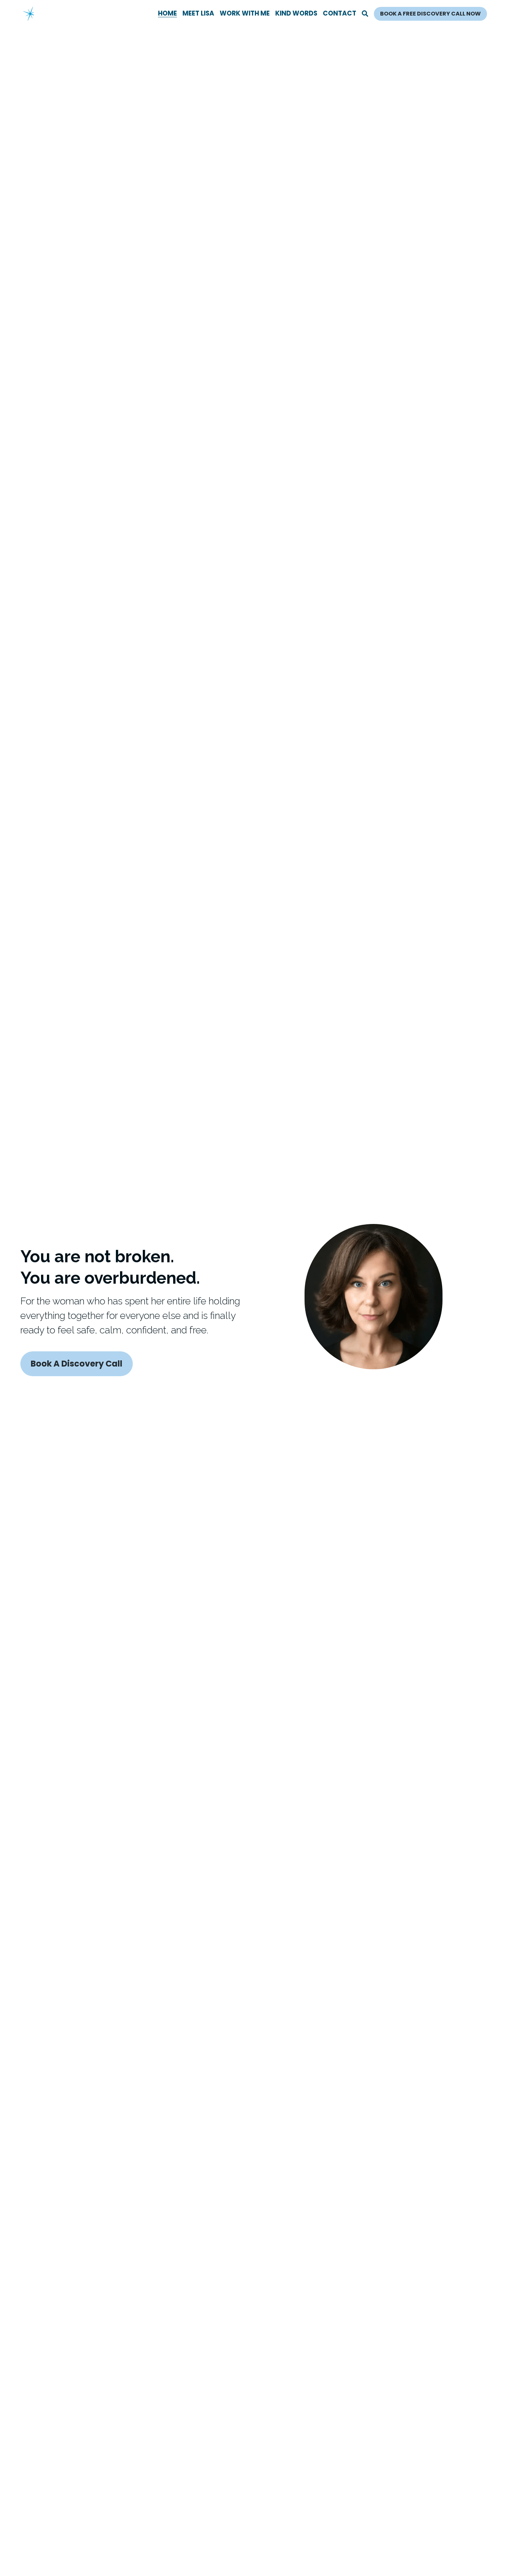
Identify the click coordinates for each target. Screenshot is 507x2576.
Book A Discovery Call (77, 1364)
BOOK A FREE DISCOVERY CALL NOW (430, 14)
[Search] (365, 14)
